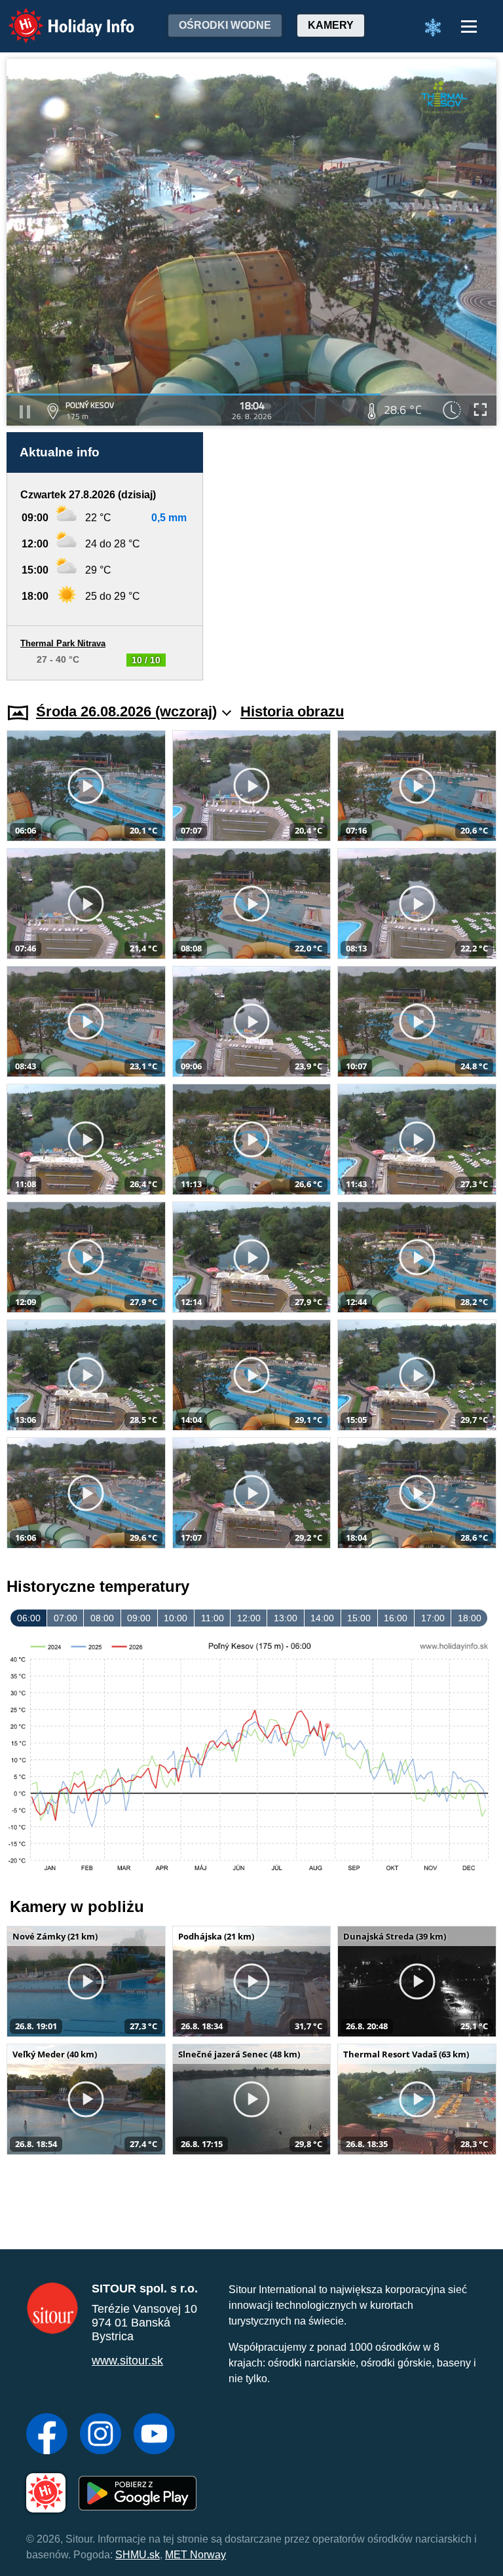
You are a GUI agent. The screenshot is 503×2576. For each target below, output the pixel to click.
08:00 (102, 1618)
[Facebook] (47, 2435)
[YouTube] (154, 2435)
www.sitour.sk (127, 2361)
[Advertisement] (356, 556)
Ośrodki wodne (225, 25)
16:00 (396, 1618)
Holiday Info (59, 17)
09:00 (139, 1618)
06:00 (29, 1618)
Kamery (331, 25)
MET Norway (196, 2555)
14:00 (322, 1618)
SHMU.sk (138, 2555)
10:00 (176, 1618)
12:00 (249, 1618)
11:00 (213, 1618)
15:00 (359, 1618)
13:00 (286, 1618)
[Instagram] (101, 2435)
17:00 (433, 1618)
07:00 (65, 1618)
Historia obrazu (292, 711)
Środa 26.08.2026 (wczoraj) (126, 711)
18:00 (470, 1618)
